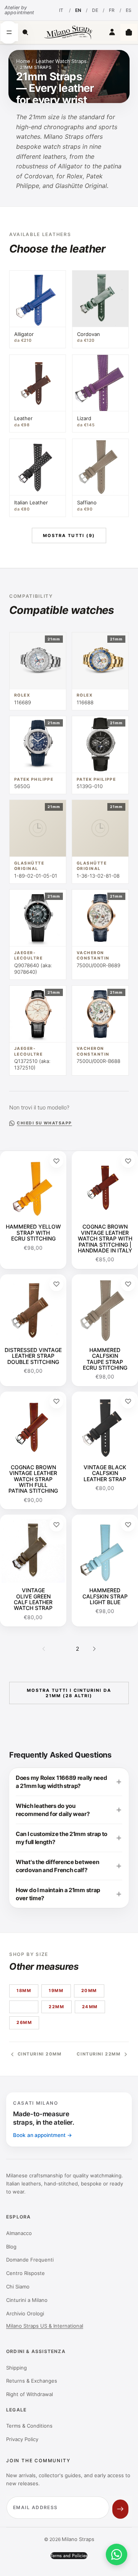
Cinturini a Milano (27, 2300)
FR (112, 10)
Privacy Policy (22, 2439)
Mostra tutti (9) (69, 535)
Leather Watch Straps (61, 61)
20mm (89, 1991)
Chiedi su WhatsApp (44, 1123)
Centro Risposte (25, 2273)
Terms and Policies (69, 2556)
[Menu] (9, 32)
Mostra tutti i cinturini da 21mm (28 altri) (69, 1693)
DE (95, 10)
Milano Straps (78, 2539)
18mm (24, 1991)
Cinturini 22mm (99, 2054)
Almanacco (19, 2233)
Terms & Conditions (29, 2426)
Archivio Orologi (25, 2313)
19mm (56, 1991)
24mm (90, 2007)
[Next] (94, 1649)
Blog (11, 2247)
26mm (24, 2022)
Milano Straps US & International (45, 2326)
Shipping (16, 2368)
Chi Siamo (18, 2287)
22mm (56, 2007)
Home (23, 61)
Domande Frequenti (30, 2260)
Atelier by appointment (19, 10)
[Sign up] (120, 2509)
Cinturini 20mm (40, 2054)
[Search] (25, 32)
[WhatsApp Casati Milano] (117, 2554)
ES (129, 10)
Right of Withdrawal (30, 2394)
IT (61, 10)
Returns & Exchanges (32, 2381)
